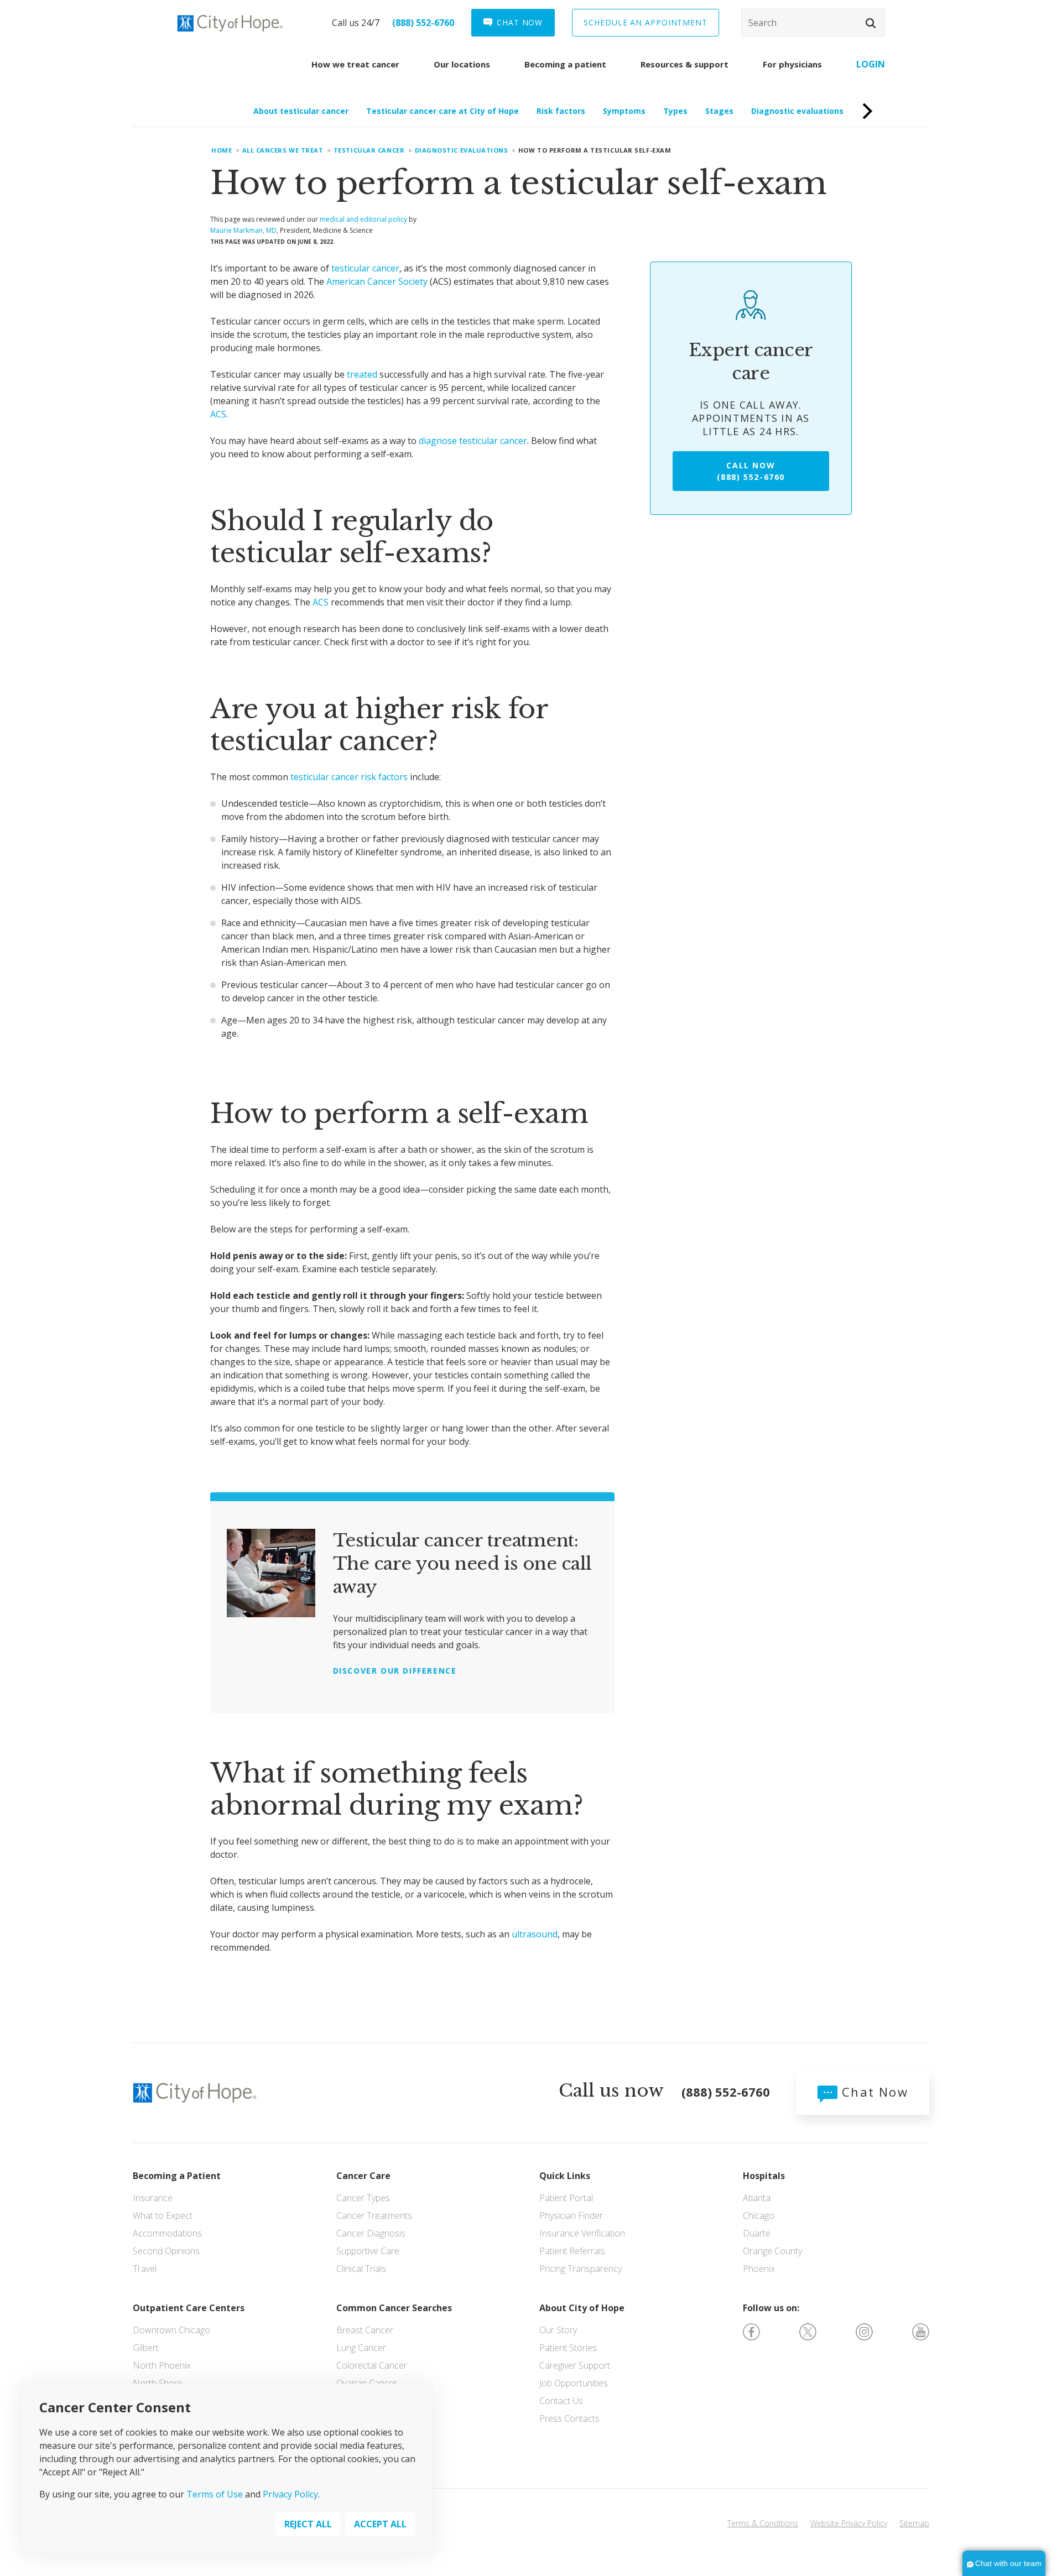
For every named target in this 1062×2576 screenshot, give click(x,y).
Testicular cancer (369, 150)
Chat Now (873, 2092)
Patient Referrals (572, 2251)
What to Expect (163, 2216)
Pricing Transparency (581, 2269)
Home (222, 150)
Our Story (558, 2330)
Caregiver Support (575, 2365)
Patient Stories (568, 2348)
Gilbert (146, 2348)
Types (675, 111)
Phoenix (759, 2269)
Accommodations (167, 2233)
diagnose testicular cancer (473, 441)
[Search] (813, 23)
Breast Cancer (365, 2330)
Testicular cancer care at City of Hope (442, 111)
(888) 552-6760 (423, 23)
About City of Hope (582, 2308)
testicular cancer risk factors (349, 777)
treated (362, 374)
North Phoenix (162, 2365)
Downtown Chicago (171, 2330)
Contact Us (561, 2401)
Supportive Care (368, 2251)
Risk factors (561, 111)
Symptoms (624, 111)
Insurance (153, 2198)
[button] (871, 23)
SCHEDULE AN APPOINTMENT (645, 22)
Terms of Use (215, 2495)
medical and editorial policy (363, 219)
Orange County (772, 2251)
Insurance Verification (582, 2233)
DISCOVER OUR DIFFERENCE (395, 1671)
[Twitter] (808, 2331)
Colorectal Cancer (372, 2365)
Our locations (462, 64)
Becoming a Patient (177, 2176)
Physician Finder (571, 2216)
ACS (218, 414)
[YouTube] (921, 2331)
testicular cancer (365, 268)
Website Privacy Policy (849, 2523)
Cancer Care (363, 2176)
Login (871, 64)
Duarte (757, 2233)
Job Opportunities (574, 2383)
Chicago (759, 2216)
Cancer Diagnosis (371, 2233)
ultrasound (535, 1934)
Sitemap (914, 2523)
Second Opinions (166, 2251)
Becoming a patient (565, 64)
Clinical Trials (361, 2269)
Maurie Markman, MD (243, 230)
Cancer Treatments (374, 2216)
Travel (145, 2269)
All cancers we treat (283, 150)
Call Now (751, 471)
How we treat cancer (355, 64)
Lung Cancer (361, 2348)
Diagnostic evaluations (797, 111)
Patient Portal (566, 2198)
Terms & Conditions (763, 2523)
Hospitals (764, 2176)
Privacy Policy (290, 2495)
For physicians (792, 64)
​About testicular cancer (301, 111)
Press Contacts (569, 2418)
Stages (719, 111)
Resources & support (684, 64)
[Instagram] (864, 2331)
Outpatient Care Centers (189, 2308)
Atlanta (757, 2198)
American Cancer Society (377, 281)
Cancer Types (363, 2198)
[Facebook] (751, 2331)
